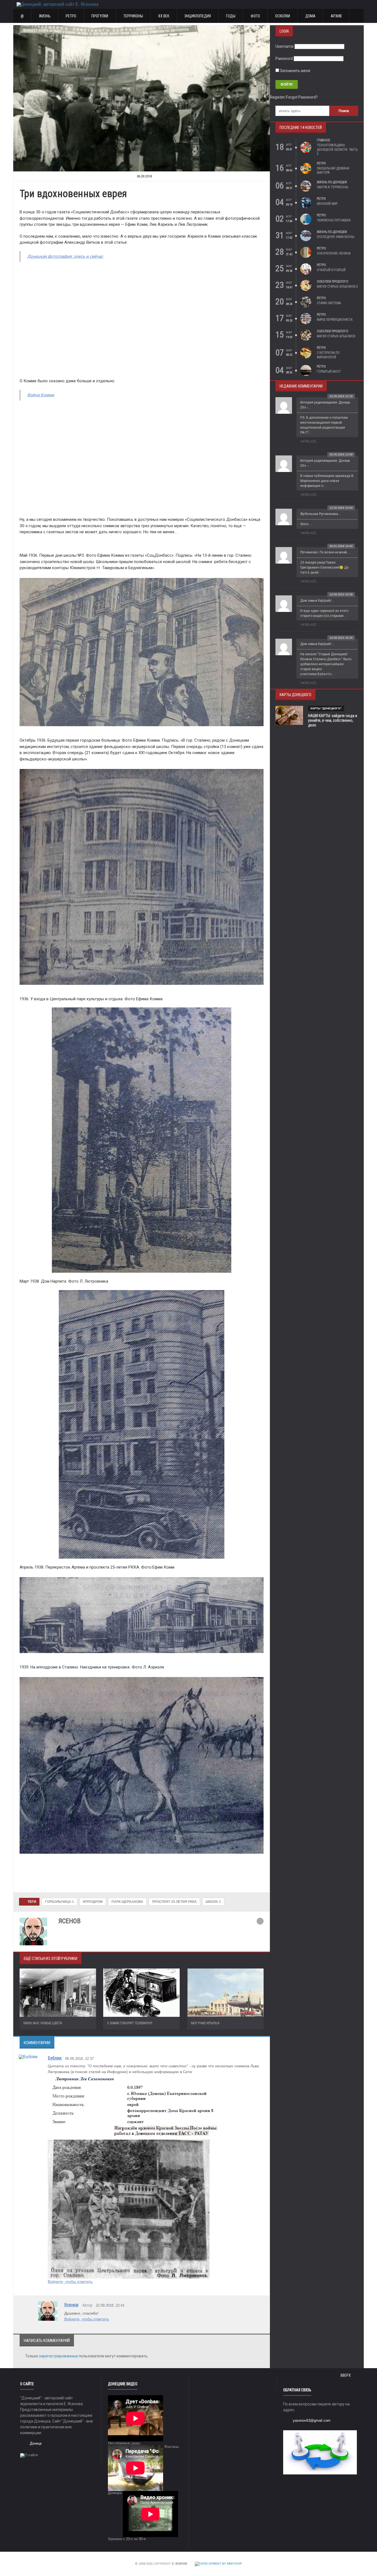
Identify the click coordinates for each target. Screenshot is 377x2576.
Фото (255, 16)
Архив (336, 16)
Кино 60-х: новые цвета (43, 2023)
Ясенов (71, 2305)
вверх (346, 2375)
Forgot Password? (302, 97)
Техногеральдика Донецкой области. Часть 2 (337, 149)
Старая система (329, 303)
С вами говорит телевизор (130, 2023)
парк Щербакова (127, 1902)
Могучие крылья (205, 2023)
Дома (310, 16)
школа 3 (213, 1902)
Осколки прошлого (333, 282)
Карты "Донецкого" (326, 708)
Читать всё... (309, 441)
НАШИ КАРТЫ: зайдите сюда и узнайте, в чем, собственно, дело (333, 720)
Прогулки (100, 16)
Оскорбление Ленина (334, 253)
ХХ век (164, 16)
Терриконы (133, 16)
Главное (323, 140)
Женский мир (327, 204)
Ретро (71, 16)
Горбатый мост (329, 372)
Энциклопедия (198, 16)
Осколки (283, 16)
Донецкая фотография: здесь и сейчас (65, 256)
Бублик (55, 2058)
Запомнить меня (295, 71)
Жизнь (45, 16)
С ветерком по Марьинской (328, 355)
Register (277, 97)
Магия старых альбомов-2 (337, 286)
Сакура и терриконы (333, 187)
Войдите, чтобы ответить (70, 2281)
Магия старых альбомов (336, 336)
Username (285, 46)
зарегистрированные (59, 2356)
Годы (231, 16)
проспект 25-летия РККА (174, 1902)
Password (284, 59)
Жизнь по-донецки (332, 182)
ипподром (93, 1902)
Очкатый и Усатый (331, 270)
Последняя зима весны (336, 237)
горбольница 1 (59, 1902)
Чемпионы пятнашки (334, 220)
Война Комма (41, 395)
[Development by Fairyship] (218, 2564)
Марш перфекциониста (335, 320)
